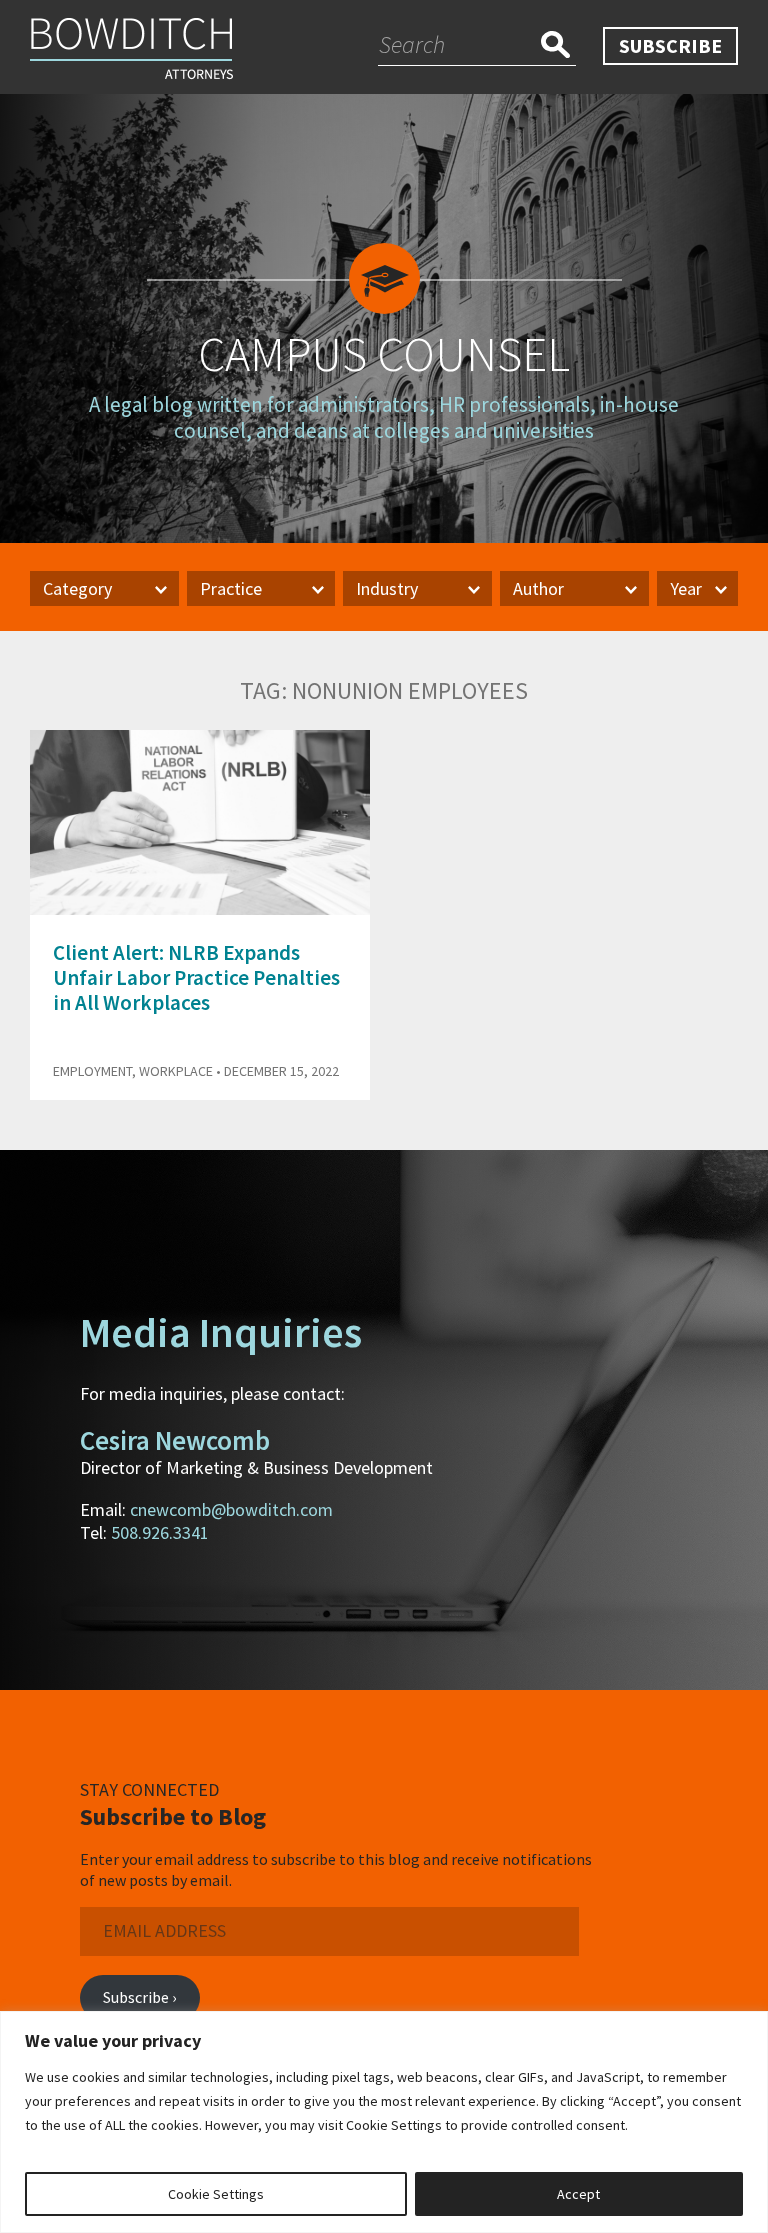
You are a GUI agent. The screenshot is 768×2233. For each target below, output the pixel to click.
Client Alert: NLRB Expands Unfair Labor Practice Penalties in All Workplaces (196, 977)
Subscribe (670, 45)
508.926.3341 (160, 1532)
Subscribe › (139, 1997)
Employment (92, 1071)
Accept (578, 2194)
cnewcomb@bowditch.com (231, 1509)
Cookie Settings (216, 2194)
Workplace (176, 1071)
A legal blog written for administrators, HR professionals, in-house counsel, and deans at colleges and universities (384, 417)
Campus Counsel (384, 354)
